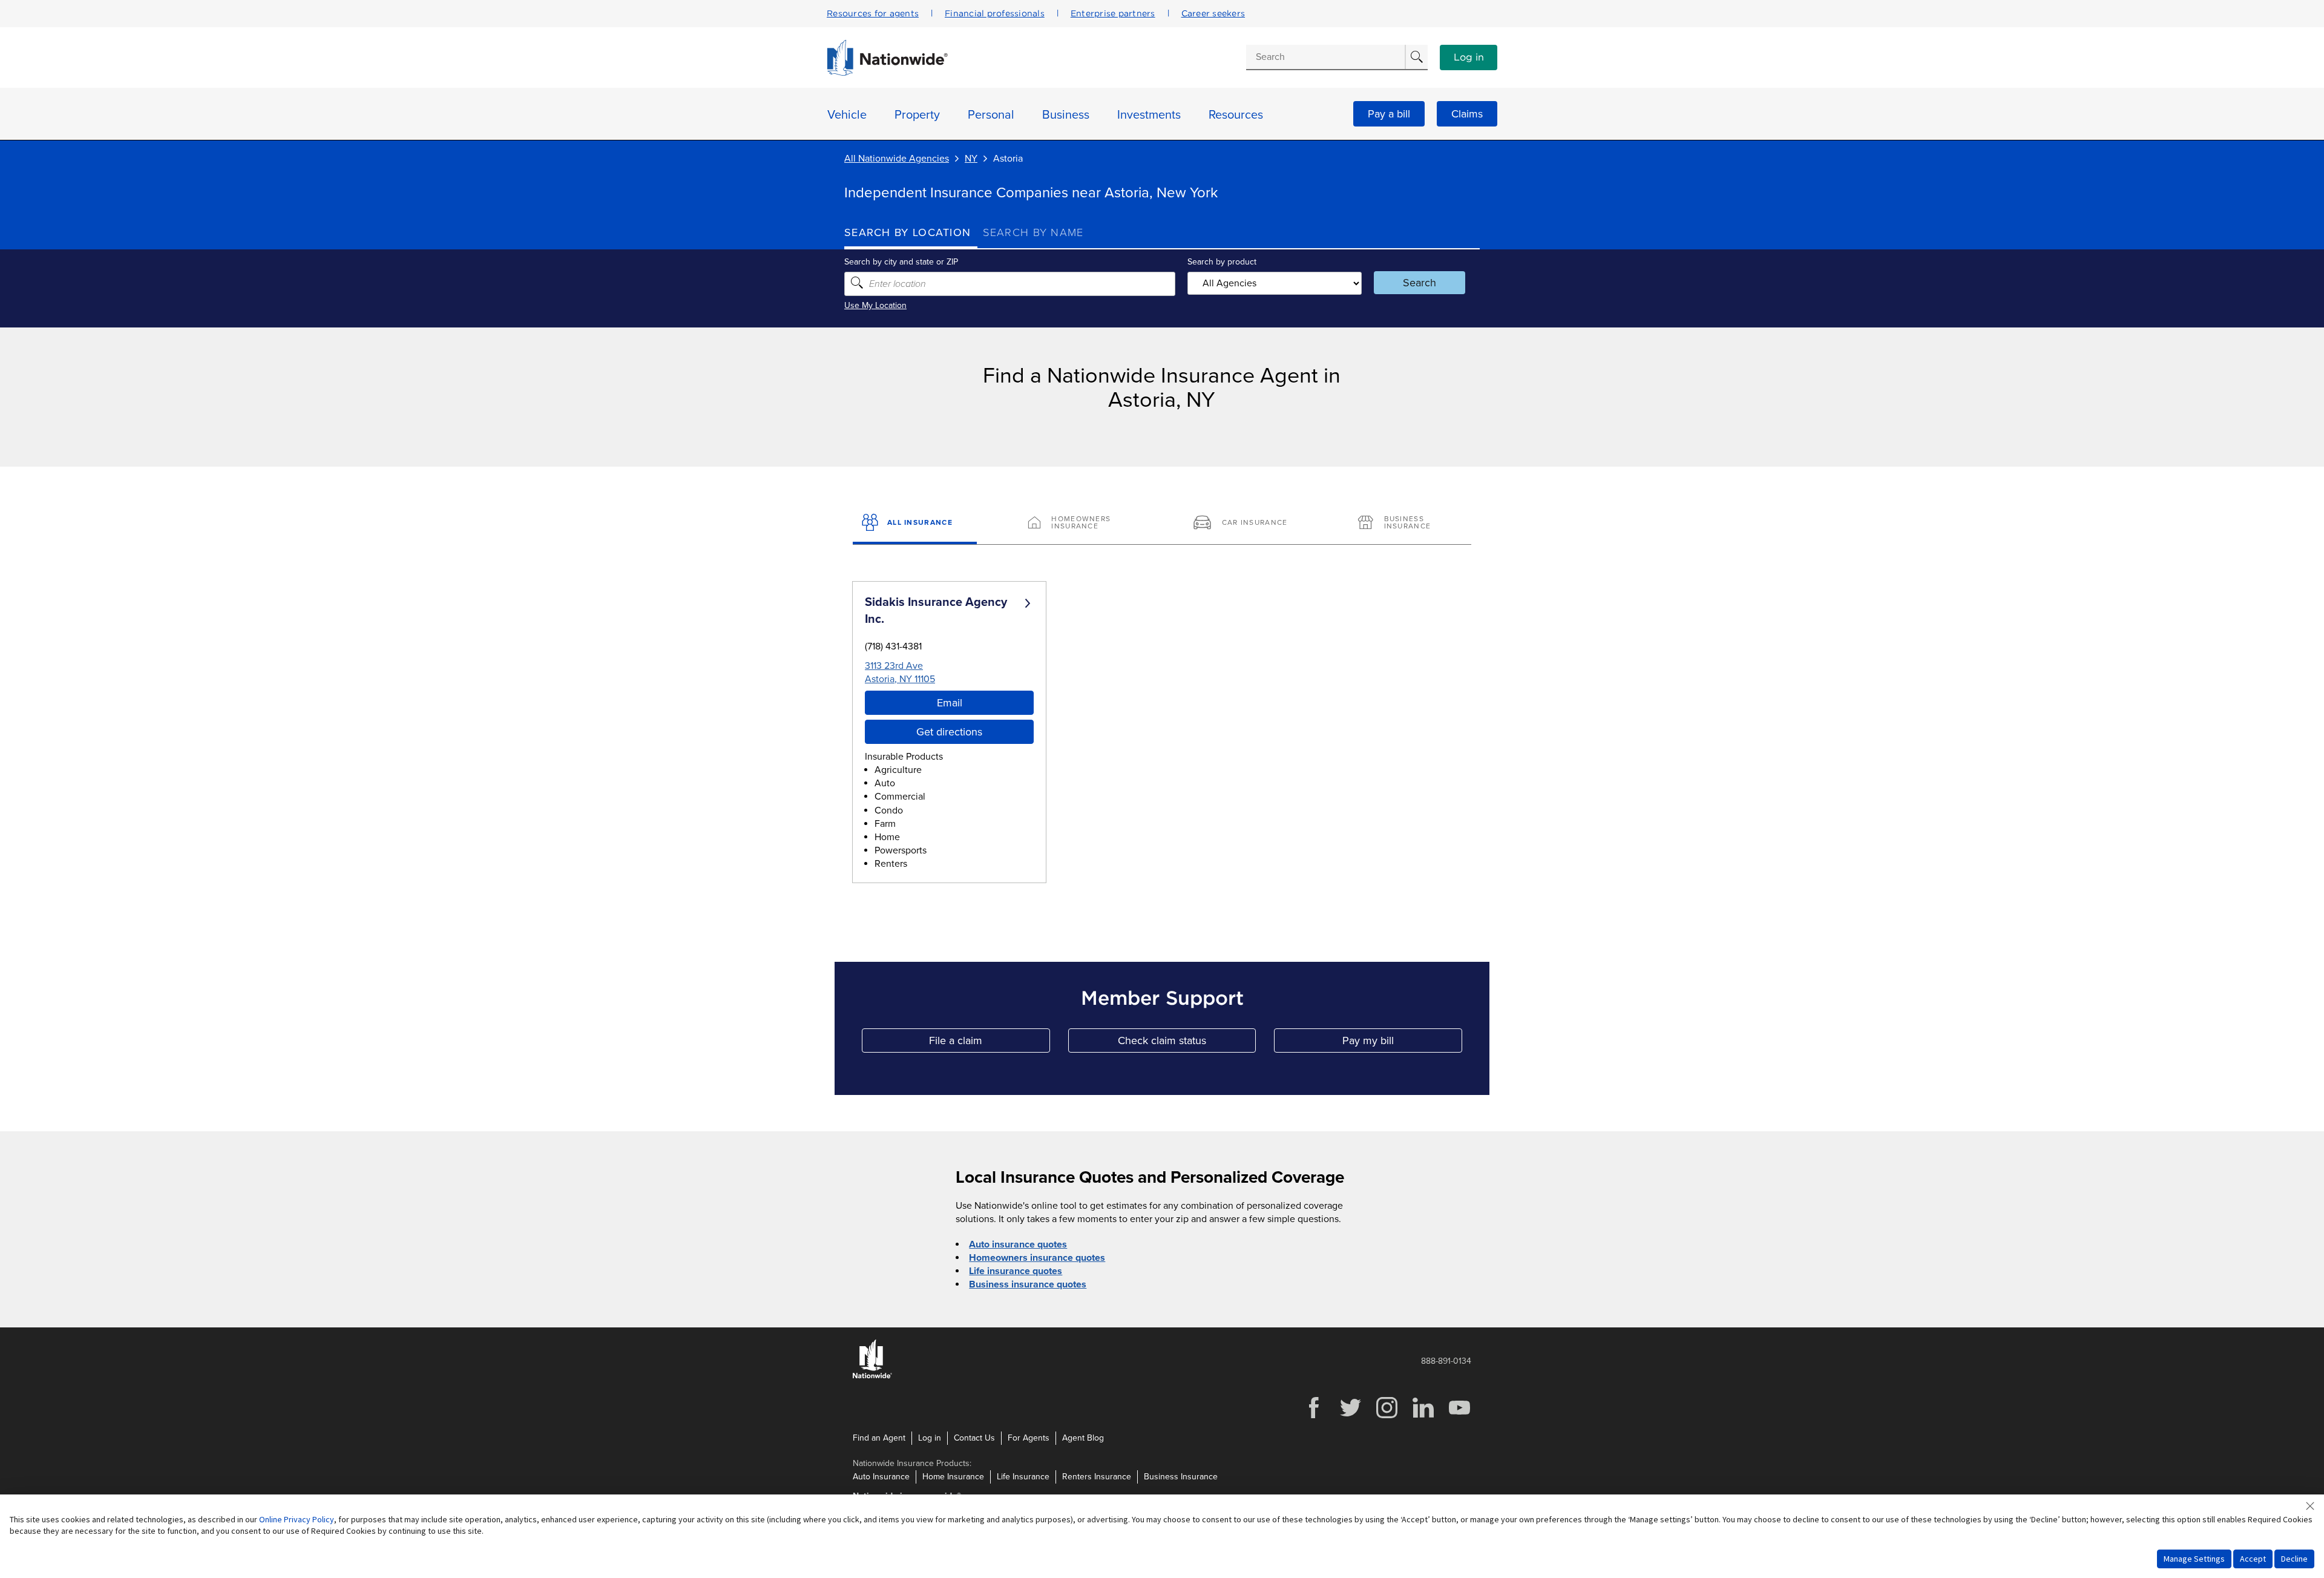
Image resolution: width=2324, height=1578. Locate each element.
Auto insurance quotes (1018, 1244)
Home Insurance (953, 1477)
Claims (1467, 114)
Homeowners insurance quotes (1037, 1258)
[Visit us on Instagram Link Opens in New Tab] (1387, 1417)
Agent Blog (1083, 1438)
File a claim (989, 1043)
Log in (1469, 58)
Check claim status (1187, 1043)
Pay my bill (1402, 1043)
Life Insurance (1023, 1477)
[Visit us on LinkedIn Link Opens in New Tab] (1423, 1417)
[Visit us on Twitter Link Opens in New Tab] (1350, 1417)
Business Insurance (1181, 1477)
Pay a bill (1389, 114)
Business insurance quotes (1028, 1284)
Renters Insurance (1097, 1477)
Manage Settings (2194, 1559)
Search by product (1222, 262)
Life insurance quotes (1016, 1271)
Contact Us (974, 1438)
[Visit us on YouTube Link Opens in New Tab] (1459, 1417)
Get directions (949, 732)
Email (950, 703)
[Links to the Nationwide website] (872, 1376)
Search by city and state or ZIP (901, 262)
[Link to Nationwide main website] (887, 73)
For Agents (1029, 1438)
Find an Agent (879, 1438)
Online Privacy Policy (297, 1519)
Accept (2253, 1559)
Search (1420, 283)
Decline (2294, 1559)
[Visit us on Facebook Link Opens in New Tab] (1314, 1417)
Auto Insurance (881, 1477)
